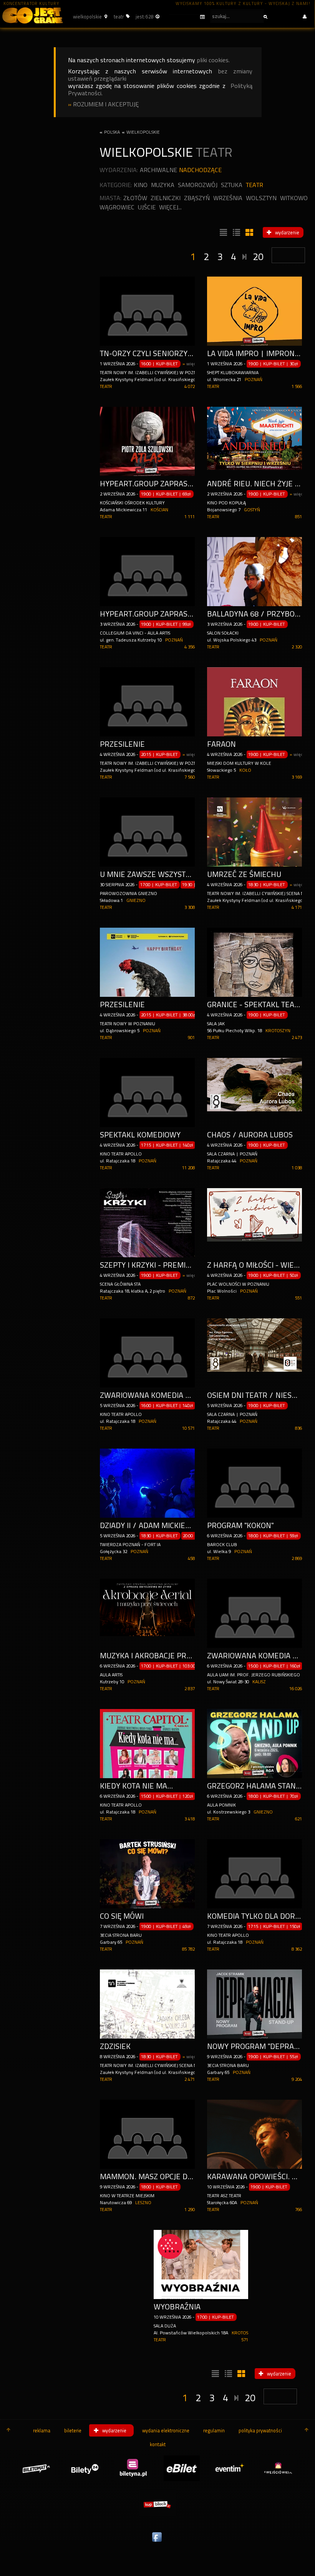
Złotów (135, 198)
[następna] (245, 255)
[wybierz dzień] (187, 17)
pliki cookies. (213, 60)
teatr (254, 185)
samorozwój (198, 185)
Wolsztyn (261, 198)
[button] (89, 17)
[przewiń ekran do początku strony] (8, 2430)
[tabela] (235, 233)
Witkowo (294, 198)
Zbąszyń (197, 198)
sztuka (232, 185)
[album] (249, 233)
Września (228, 198)
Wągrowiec (117, 207)
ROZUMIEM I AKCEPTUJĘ (106, 104)
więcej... (170, 207)
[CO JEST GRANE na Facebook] (157, 2542)
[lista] (222, 233)
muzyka (163, 185)
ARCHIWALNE (158, 170)
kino (141, 185)
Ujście (147, 207)
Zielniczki (166, 198)
